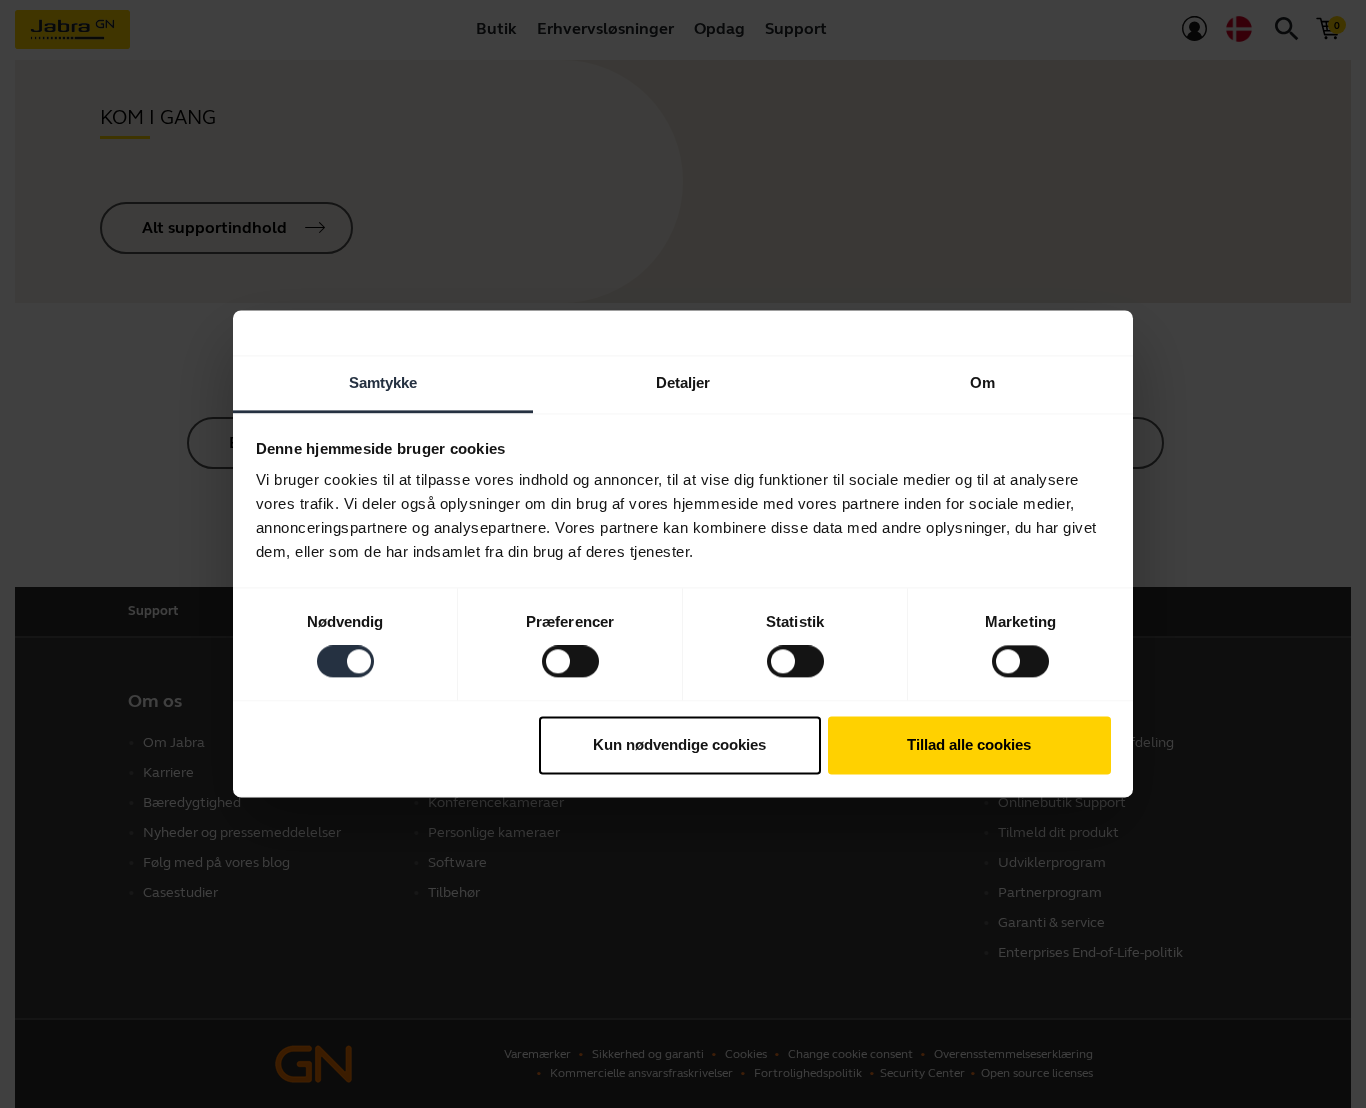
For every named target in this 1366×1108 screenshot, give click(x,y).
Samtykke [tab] (383, 382)
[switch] (570, 662)
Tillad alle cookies (969, 744)
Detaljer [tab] (683, 382)
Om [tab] (982, 382)
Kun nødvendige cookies (679, 744)
